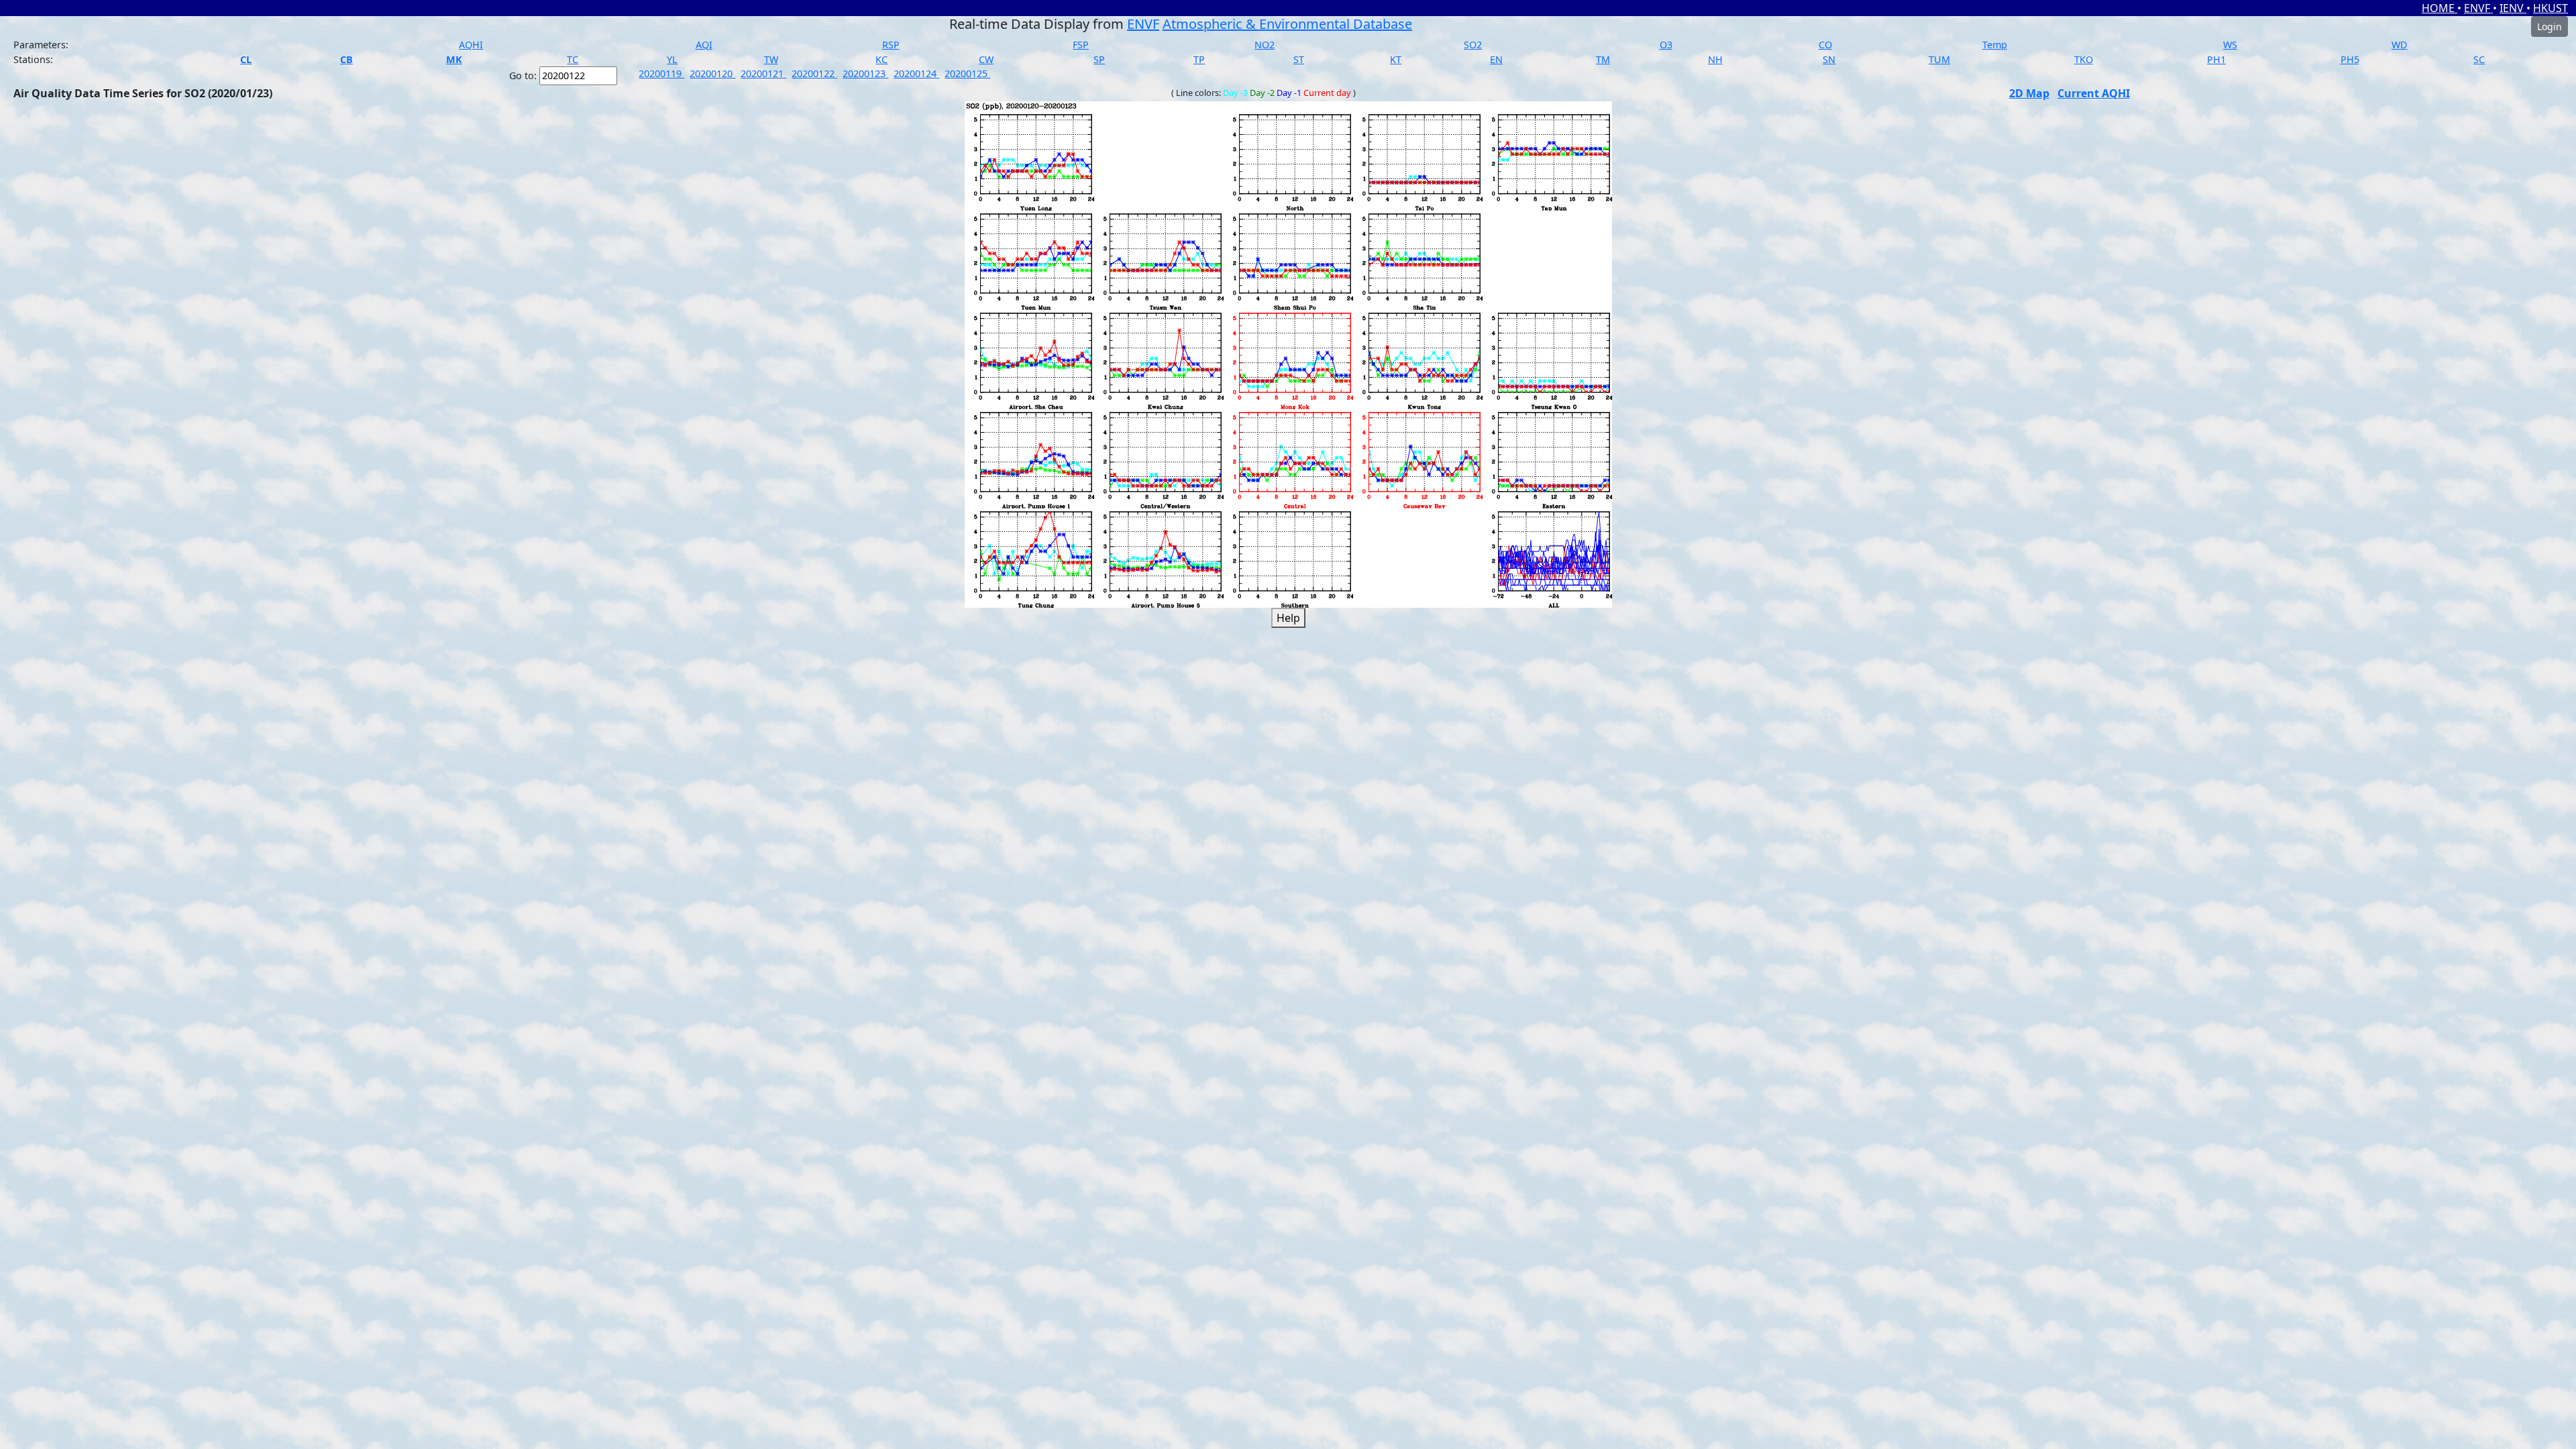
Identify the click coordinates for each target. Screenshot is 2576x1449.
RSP (891, 45)
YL (672, 59)
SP (1099, 59)
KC (881, 59)
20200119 (661, 73)
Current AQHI (2094, 93)
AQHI (471, 45)
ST (1299, 59)
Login (2550, 26)
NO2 (1265, 45)
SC (2479, 59)
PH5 (2350, 59)
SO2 (1473, 45)
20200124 (916, 73)
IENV (2513, 8)
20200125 (967, 73)
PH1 (2216, 59)
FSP (1081, 45)
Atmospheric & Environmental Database (1287, 24)
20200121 (763, 73)
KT (1396, 59)
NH (1715, 59)
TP (1199, 59)
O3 (1666, 45)
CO (1825, 45)
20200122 (814, 73)
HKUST (2551, 8)
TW (771, 59)
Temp (1995, 45)
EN (1496, 59)
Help (1288, 618)
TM (1603, 59)
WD (2400, 45)
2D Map (2029, 93)
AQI (704, 45)
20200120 (712, 73)
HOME (2439, 8)
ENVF (2478, 8)
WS (2230, 45)
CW (986, 59)
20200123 (865, 73)
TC (573, 59)
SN (1829, 59)
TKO (2084, 59)
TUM (1939, 59)
